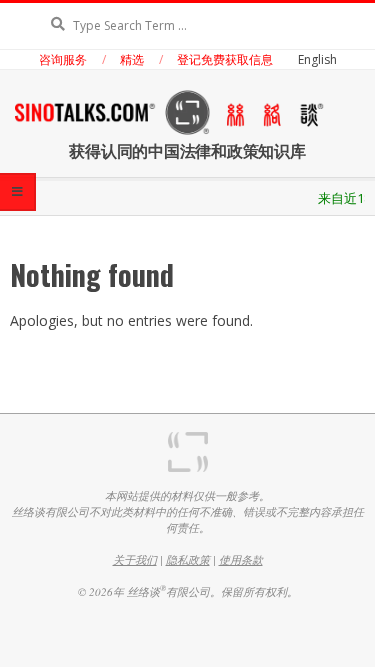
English (317, 59)
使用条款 (241, 559)
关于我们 (135, 559)
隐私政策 (188, 559)
